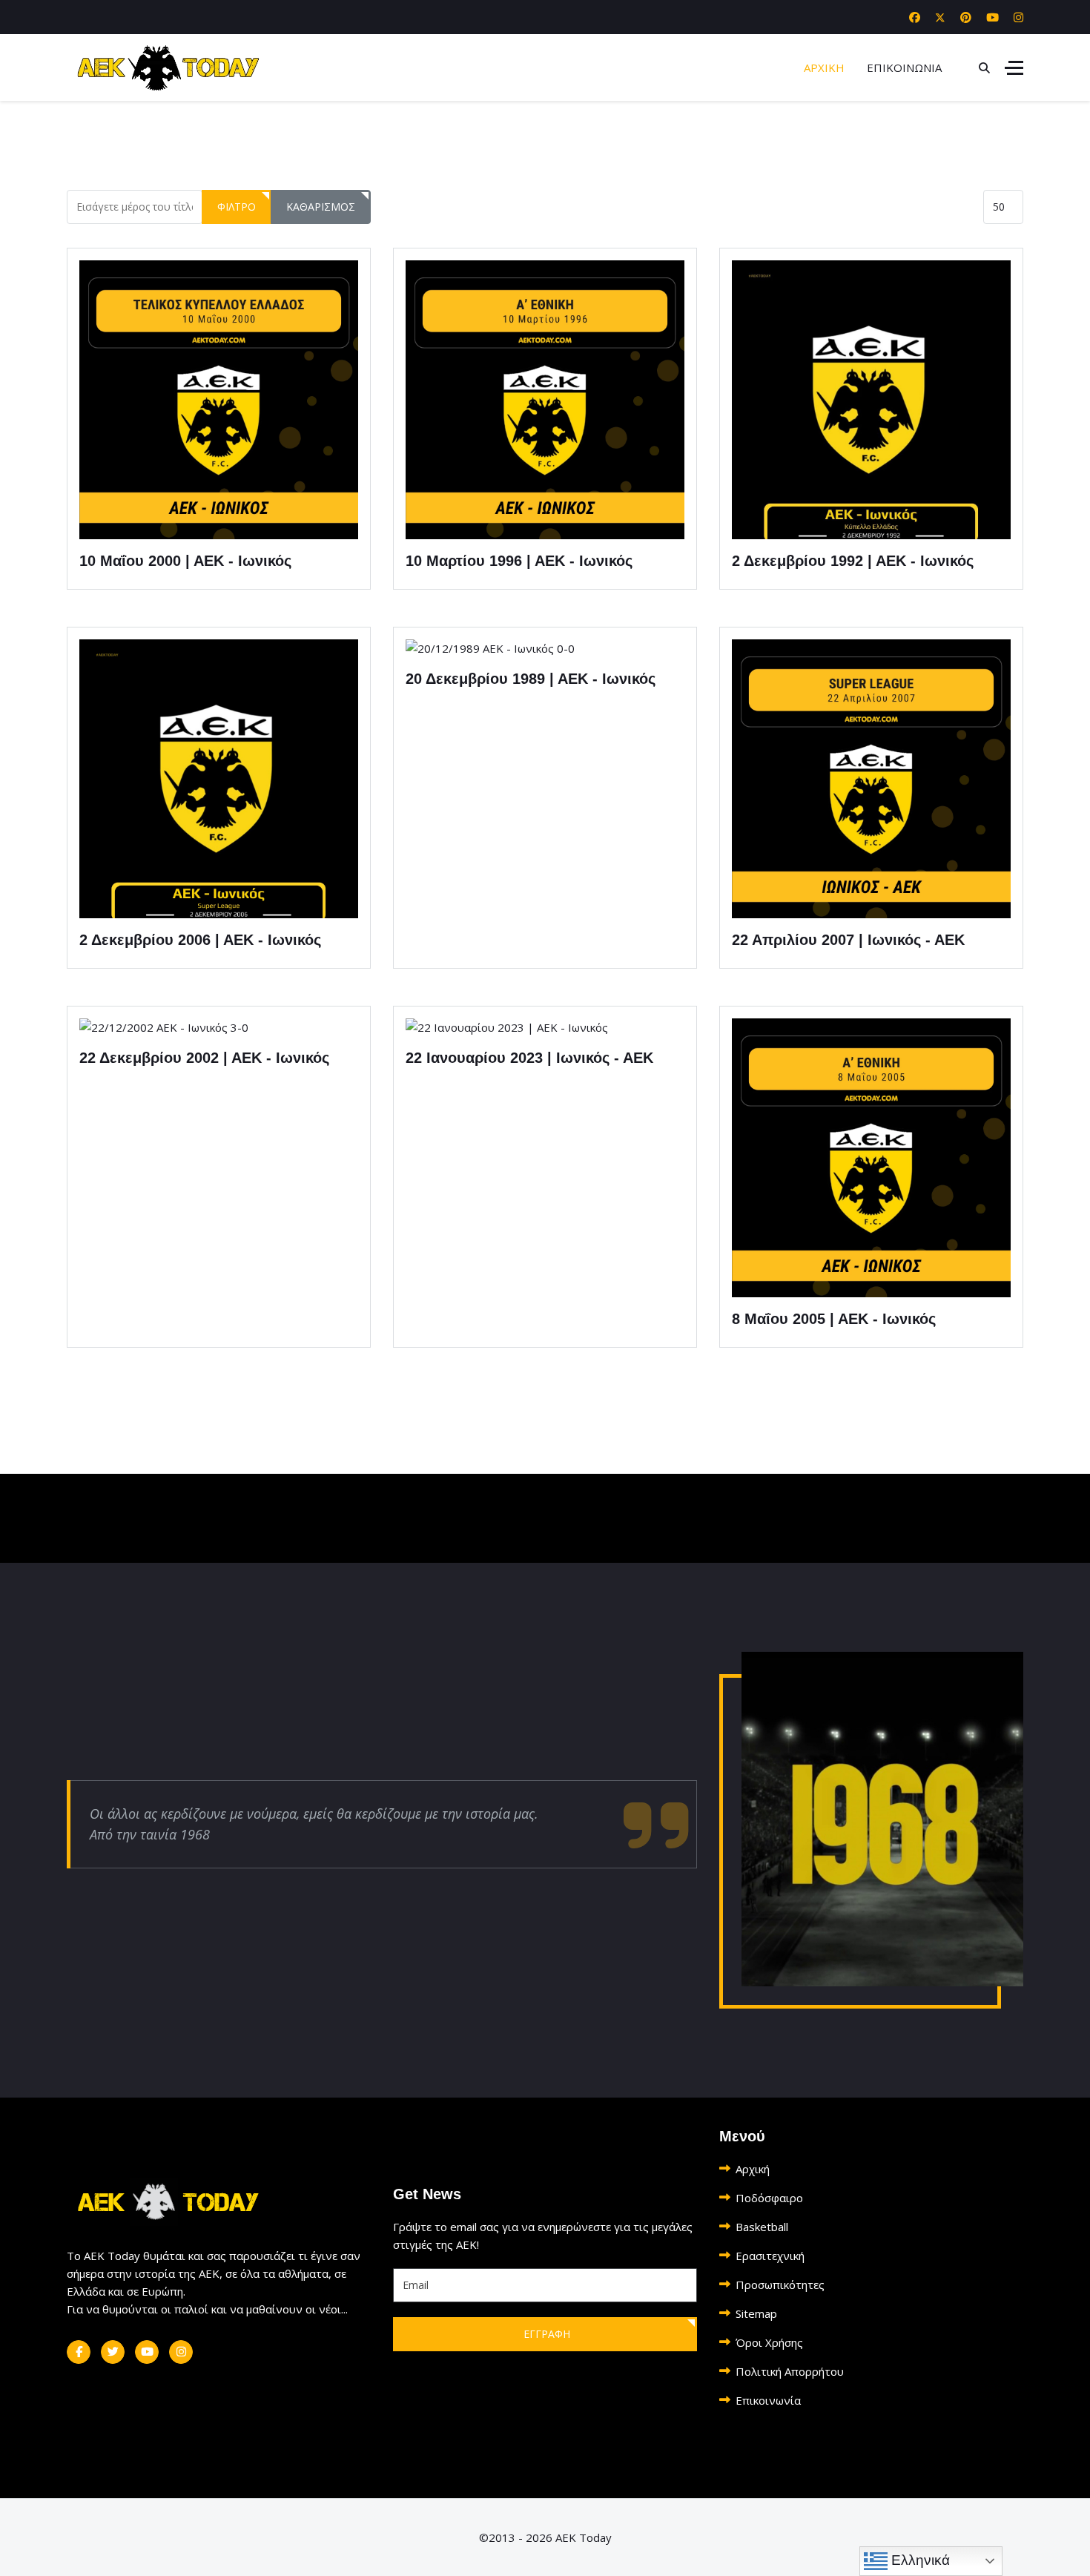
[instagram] (181, 2352)
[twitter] (113, 2352)
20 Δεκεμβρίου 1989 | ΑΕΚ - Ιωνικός (531, 679)
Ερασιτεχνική (770, 2256)
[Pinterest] (966, 17)
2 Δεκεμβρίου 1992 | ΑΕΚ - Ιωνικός (853, 561)
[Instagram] (1018, 17)
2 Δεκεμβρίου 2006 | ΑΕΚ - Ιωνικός (200, 940)
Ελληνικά (919, 2560)
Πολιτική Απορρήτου (790, 2371)
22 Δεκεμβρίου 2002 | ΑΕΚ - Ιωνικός (204, 1058)
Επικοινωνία (768, 2400)
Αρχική (753, 2169)
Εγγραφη (545, 2334)
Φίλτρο (237, 207)
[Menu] (1014, 67)
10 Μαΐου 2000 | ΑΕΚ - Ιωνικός (185, 561)
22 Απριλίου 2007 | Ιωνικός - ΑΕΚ (848, 940)
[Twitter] (940, 17)
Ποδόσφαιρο (769, 2198)
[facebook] (79, 2352)
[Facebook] (915, 17)
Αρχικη (824, 67)
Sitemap (756, 2313)
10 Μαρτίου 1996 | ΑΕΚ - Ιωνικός (519, 561)
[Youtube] (992, 17)
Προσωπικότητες (780, 2285)
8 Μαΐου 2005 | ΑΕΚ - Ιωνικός (834, 1319)
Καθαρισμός (321, 207)
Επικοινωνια (904, 67)
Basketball (762, 2227)
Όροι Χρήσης (769, 2342)
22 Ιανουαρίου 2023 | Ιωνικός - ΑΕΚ (529, 1058)
